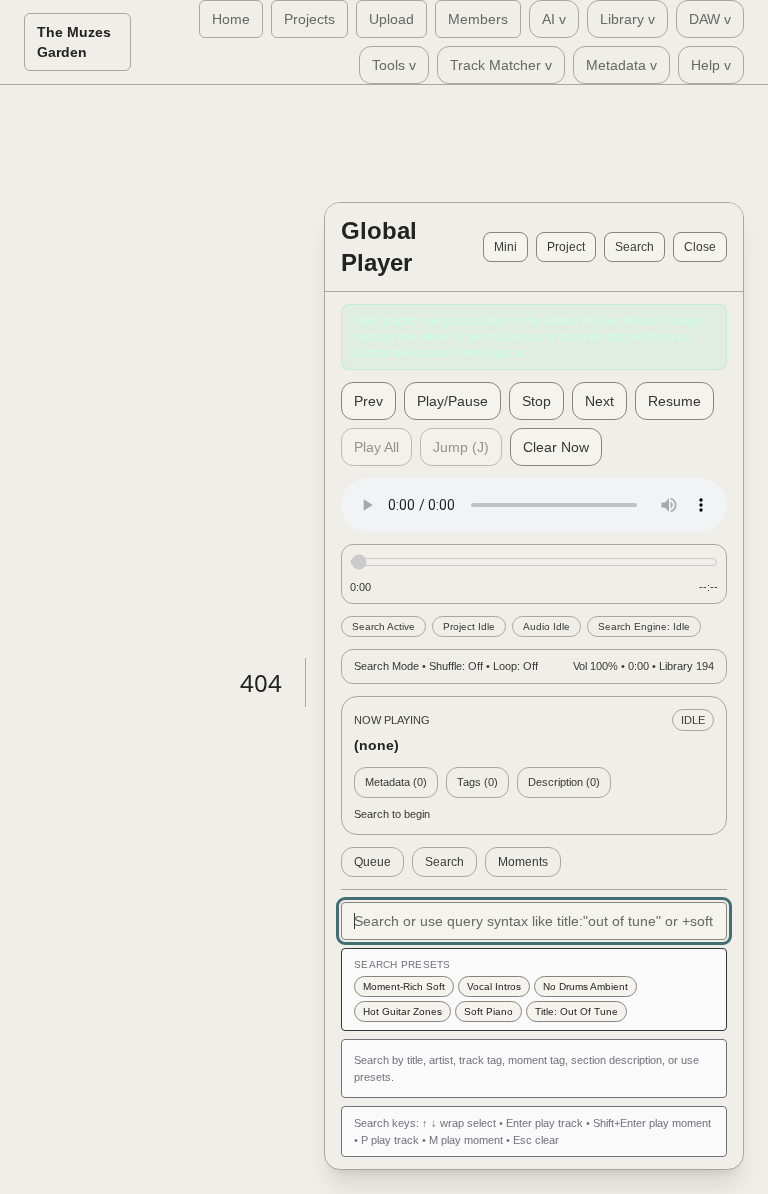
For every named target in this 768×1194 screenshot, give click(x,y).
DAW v (710, 19)
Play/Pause (452, 401)
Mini (505, 247)
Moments (523, 862)
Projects (309, 19)
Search (634, 247)
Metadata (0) (396, 782)
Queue (372, 862)
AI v (554, 19)
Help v (711, 65)
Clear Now (556, 447)
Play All (376, 447)
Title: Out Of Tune (576, 1011)
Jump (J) (461, 447)
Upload (391, 19)
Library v (627, 19)
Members (478, 19)
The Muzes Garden (74, 42)
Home (231, 19)
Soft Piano (488, 1011)
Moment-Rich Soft (404, 986)
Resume (674, 401)
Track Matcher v (501, 65)
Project (566, 247)
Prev (368, 401)
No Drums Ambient (585, 986)
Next (599, 401)
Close (700, 247)
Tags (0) (477, 782)
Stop (536, 401)
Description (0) (564, 782)
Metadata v (621, 65)
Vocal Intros (494, 986)
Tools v (394, 65)
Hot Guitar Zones (402, 1011)
